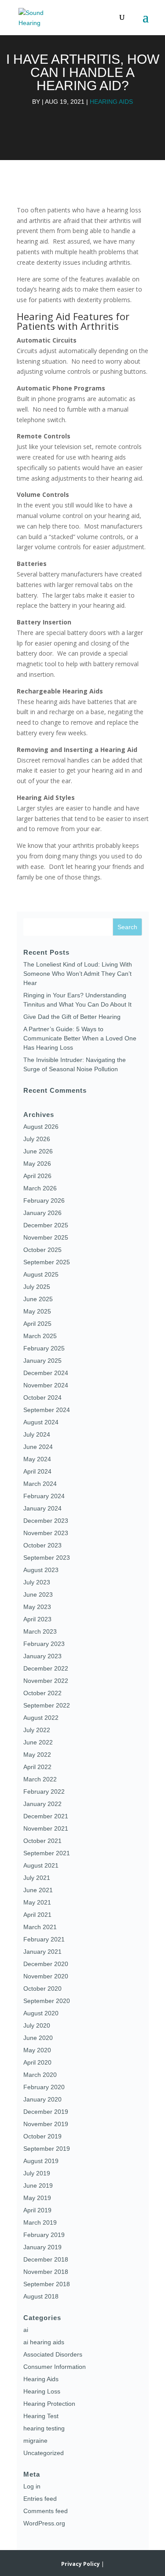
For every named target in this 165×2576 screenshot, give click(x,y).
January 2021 (42, 1952)
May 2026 (37, 1164)
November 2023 (46, 1533)
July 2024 (37, 1434)
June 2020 (38, 2038)
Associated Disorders (53, 2354)
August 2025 (41, 1274)
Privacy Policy (81, 2564)
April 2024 (37, 1471)
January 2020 (42, 2099)
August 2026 (41, 1127)
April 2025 (37, 1324)
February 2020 (44, 2087)
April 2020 (37, 2062)
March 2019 (40, 2222)
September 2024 (47, 1410)
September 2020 (47, 2001)
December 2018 (46, 2259)
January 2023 (42, 1656)
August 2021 (41, 1865)
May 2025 (37, 1311)
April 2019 (37, 2210)
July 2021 (37, 1878)
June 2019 (38, 2186)
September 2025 (47, 1262)
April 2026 (37, 1176)
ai (26, 2330)
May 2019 (37, 2198)
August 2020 (41, 2013)
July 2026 (37, 1139)
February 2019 (44, 2235)
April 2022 (37, 1767)
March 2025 (40, 1336)
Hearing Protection (49, 2404)
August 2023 (41, 1570)
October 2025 (42, 1250)
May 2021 (37, 1902)
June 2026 (38, 1151)
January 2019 (42, 2247)
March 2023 (40, 1631)
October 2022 (42, 1693)
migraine (35, 2441)
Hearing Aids (111, 102)
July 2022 (37, 1730)
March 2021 (40, 1927)
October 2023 (42, 1545)
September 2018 (47, 2284)
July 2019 (37, 2173)
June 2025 (38, 1299)
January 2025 (42, 1361)
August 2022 (41, 1718)
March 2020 (40, 2075)
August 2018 (41, 2296)
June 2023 (38, 1594)
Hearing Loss (42, 2391)
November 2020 (46, 1976)
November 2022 (46, 1681)
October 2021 (42, 1841)
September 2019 (47, 2149)
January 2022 (42, 1804)
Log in (32, 2486)
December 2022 (46, 1668)
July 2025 (37, 1287)
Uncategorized (44, 2453)
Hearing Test (41, 2416)
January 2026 (42, 1213)
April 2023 (37, 1619)
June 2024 (38, 1447)
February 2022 (44, 1792)
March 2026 (40, 1188)
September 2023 (47, 1558)
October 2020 (42, 1989)
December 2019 (46, 2112)
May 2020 (37, 2050)
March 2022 (40, 1779)
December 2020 (46, 1964)
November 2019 (46, 2124)
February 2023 (44, 1644)
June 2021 (38, 1890)
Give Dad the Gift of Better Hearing (72, 1017)
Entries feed (40, 2499)
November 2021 (46, 1828)
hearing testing (44, 2428)
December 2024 (46, 1373)
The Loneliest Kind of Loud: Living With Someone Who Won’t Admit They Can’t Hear (78, 974)
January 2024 (42, 1508)
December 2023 (46, 1521)
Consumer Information (55, 2367)
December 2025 (46, 1225)
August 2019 (41, 2161)
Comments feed (46, 2511)
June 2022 (38, 1742)
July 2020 (37, 2025)
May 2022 (37, 1755)
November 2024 (46, 1385)
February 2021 (44, 1939)
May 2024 (37, 1459)
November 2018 (46, 2272)
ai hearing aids (44, 2342)
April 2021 (37, 1915)
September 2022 (47, 1705)
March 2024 (40, 1484)
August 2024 (41, 1422)
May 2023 (37, 1607)
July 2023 (37, 1582)
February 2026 (44, 1200)
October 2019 (42, 2136)
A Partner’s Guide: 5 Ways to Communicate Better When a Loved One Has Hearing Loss (80, 1038)
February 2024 (44, 1496)
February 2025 (44, 1348)
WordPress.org (44, 2523)
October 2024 (42, 1397)
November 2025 (46, 1237)
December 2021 (46, 1816)
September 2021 (47, 1853)
